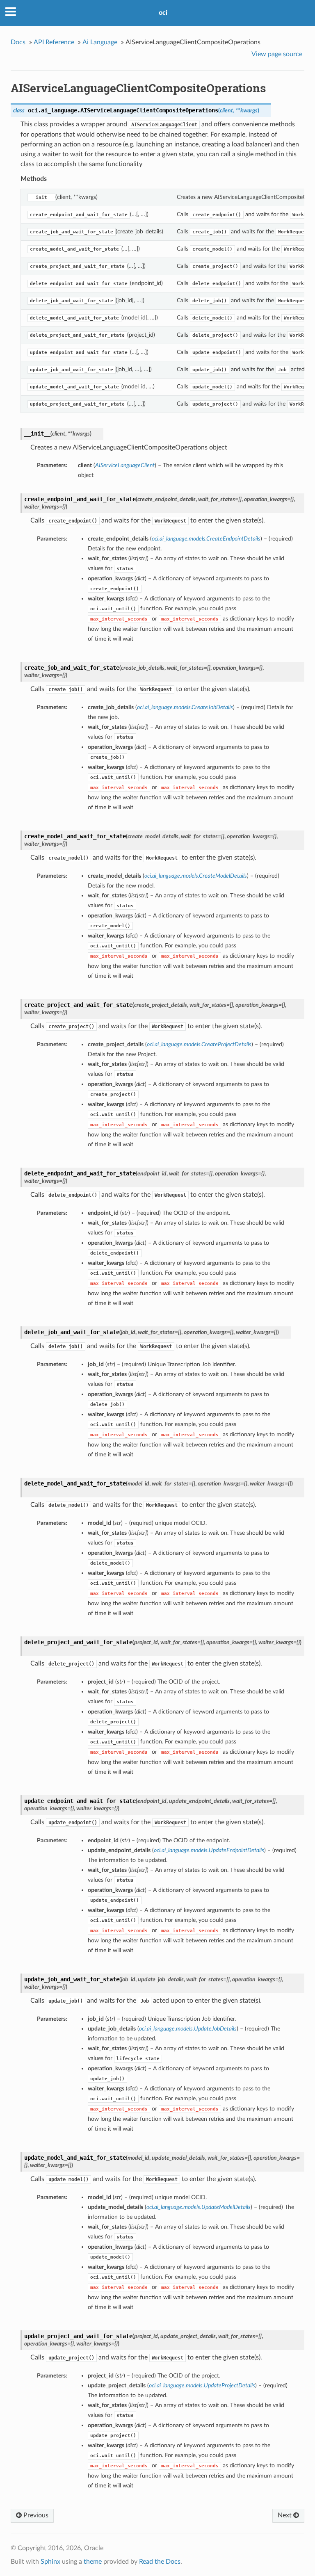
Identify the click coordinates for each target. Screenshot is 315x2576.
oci (163, 13)
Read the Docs (160, 2562)
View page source (277, 54)
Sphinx (50, 2562)
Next (285, 2515)
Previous (35, 2515)
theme (93, 2562)
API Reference (54, 42)
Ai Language (100, 42)
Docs (18, 42)
